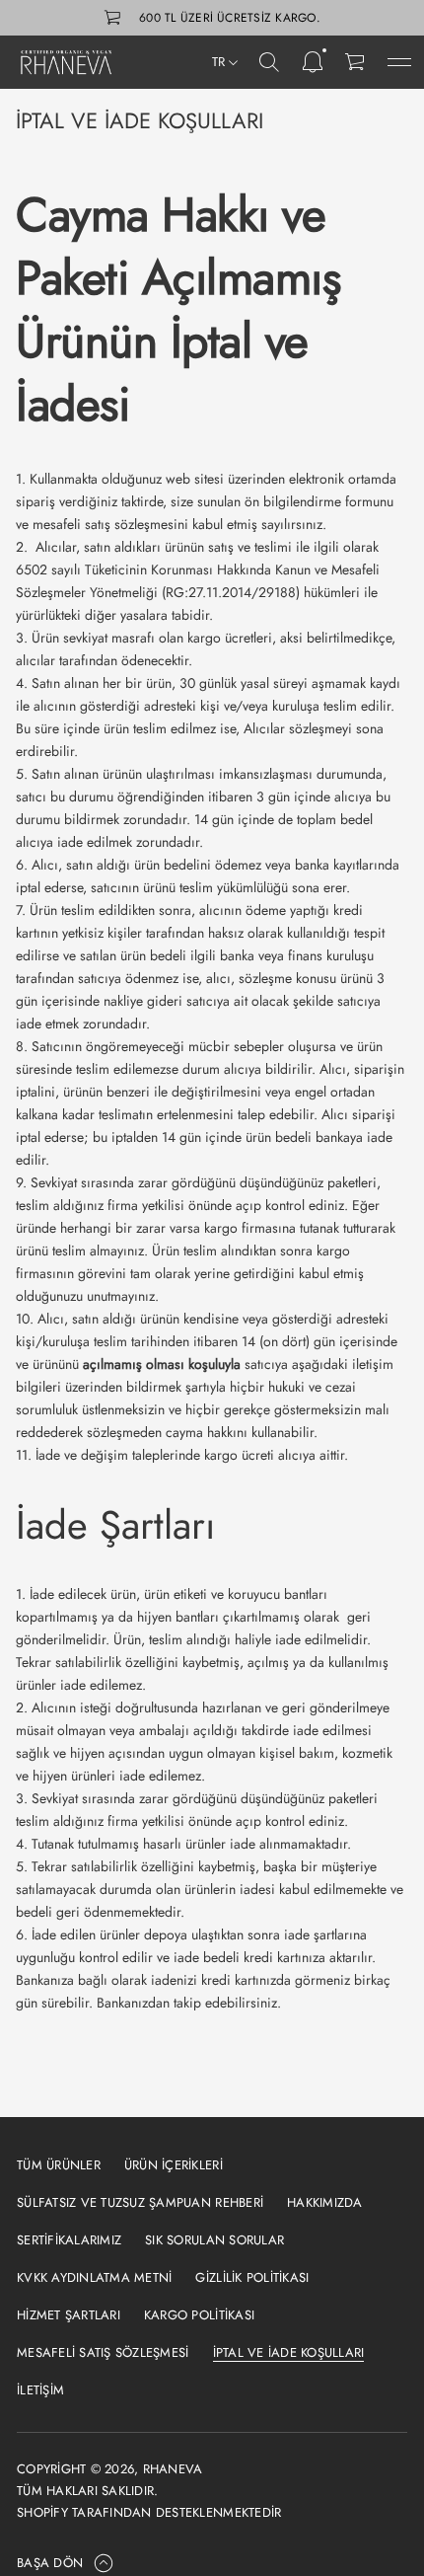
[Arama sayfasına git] (269, 62)
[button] (269, 62)
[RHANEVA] (69, 62)
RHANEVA (173, 2469)
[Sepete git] (356, 62)
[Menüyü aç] (399, 62)
